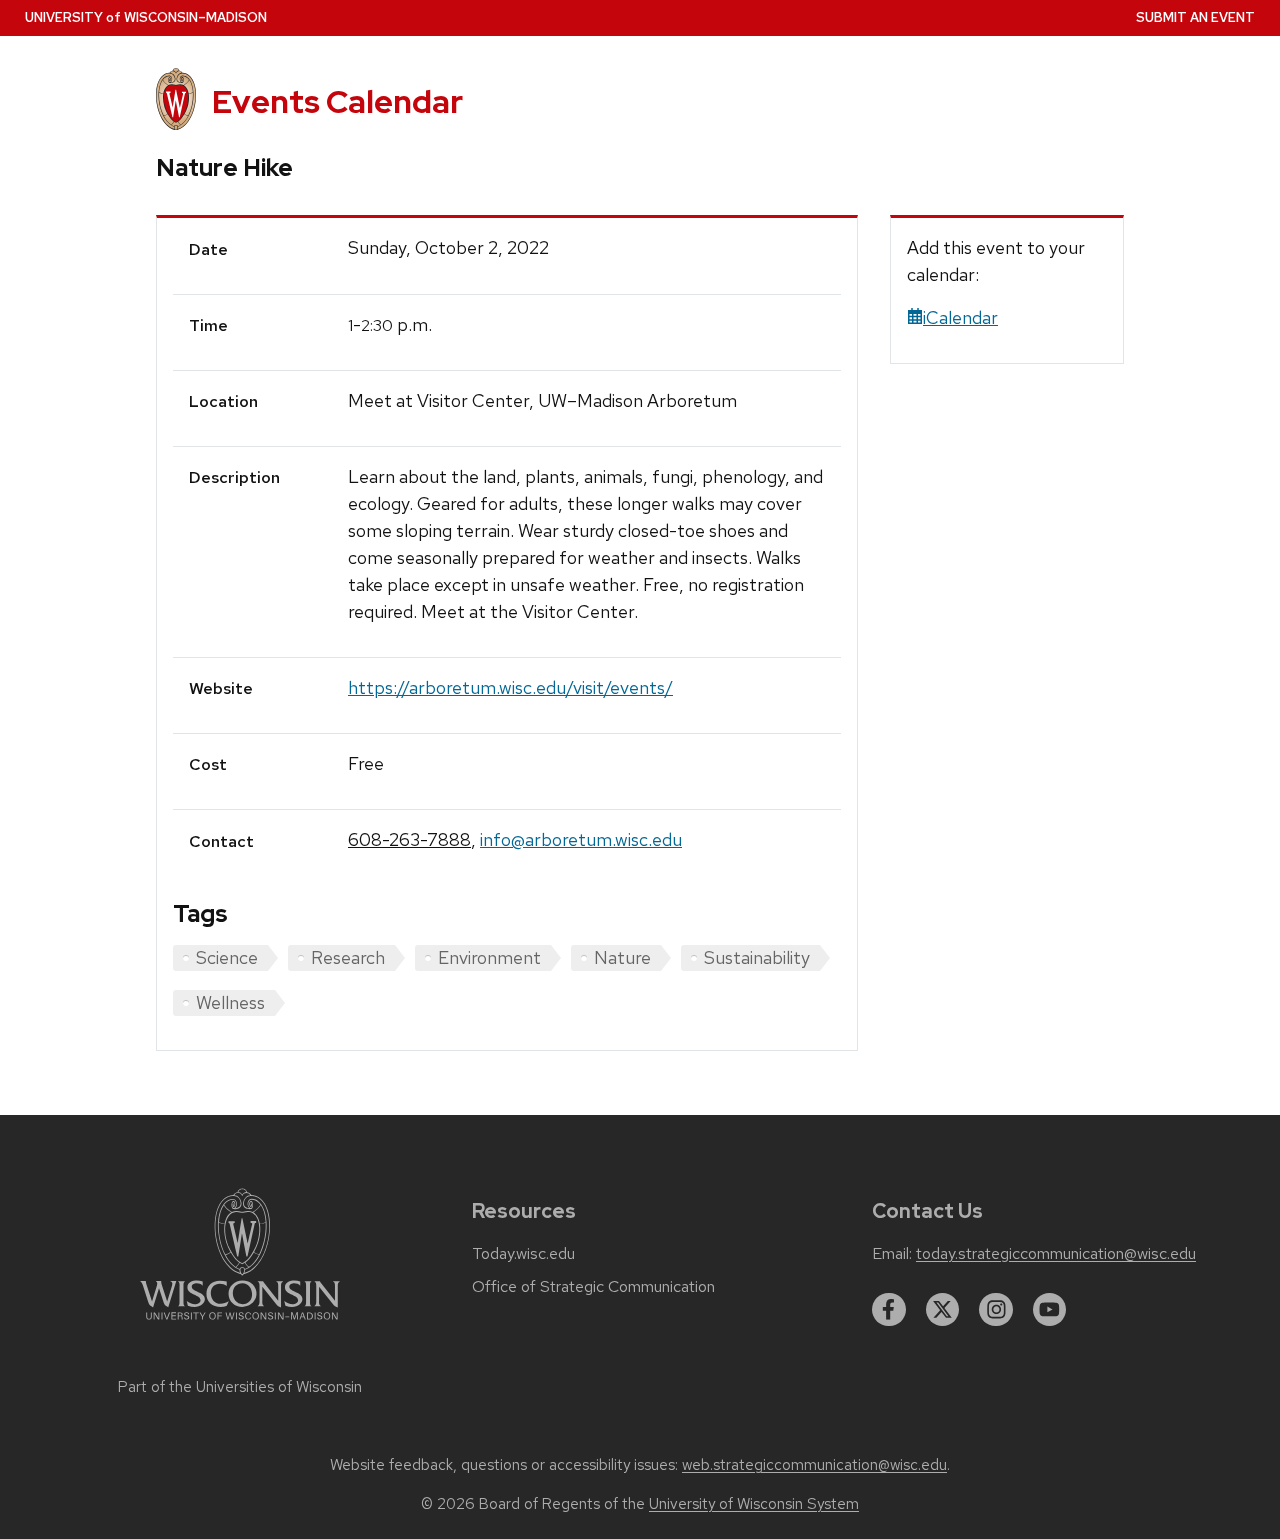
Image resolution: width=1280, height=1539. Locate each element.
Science (227, 957)
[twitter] (943, 1310)
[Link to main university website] (240, 1323)
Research (348, 957)
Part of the (240, 1387)
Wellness (230, 1002)
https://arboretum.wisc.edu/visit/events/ (510, 687)
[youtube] (1050, 1310)
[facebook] (889, 1310)
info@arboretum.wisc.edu (581, 839)
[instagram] (996, 1310)
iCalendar (960, 317)
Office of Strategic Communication (593, 1287)
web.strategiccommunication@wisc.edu (814, 1465)
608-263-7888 (409, 839)
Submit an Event (1195, 17)
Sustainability (757, 957)
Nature (622, 957)
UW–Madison (146, 17)
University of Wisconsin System (754, 1504)
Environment (489, 957)
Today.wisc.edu (523, 1254)
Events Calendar (337, 101)
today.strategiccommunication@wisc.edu (1056, 1254)
